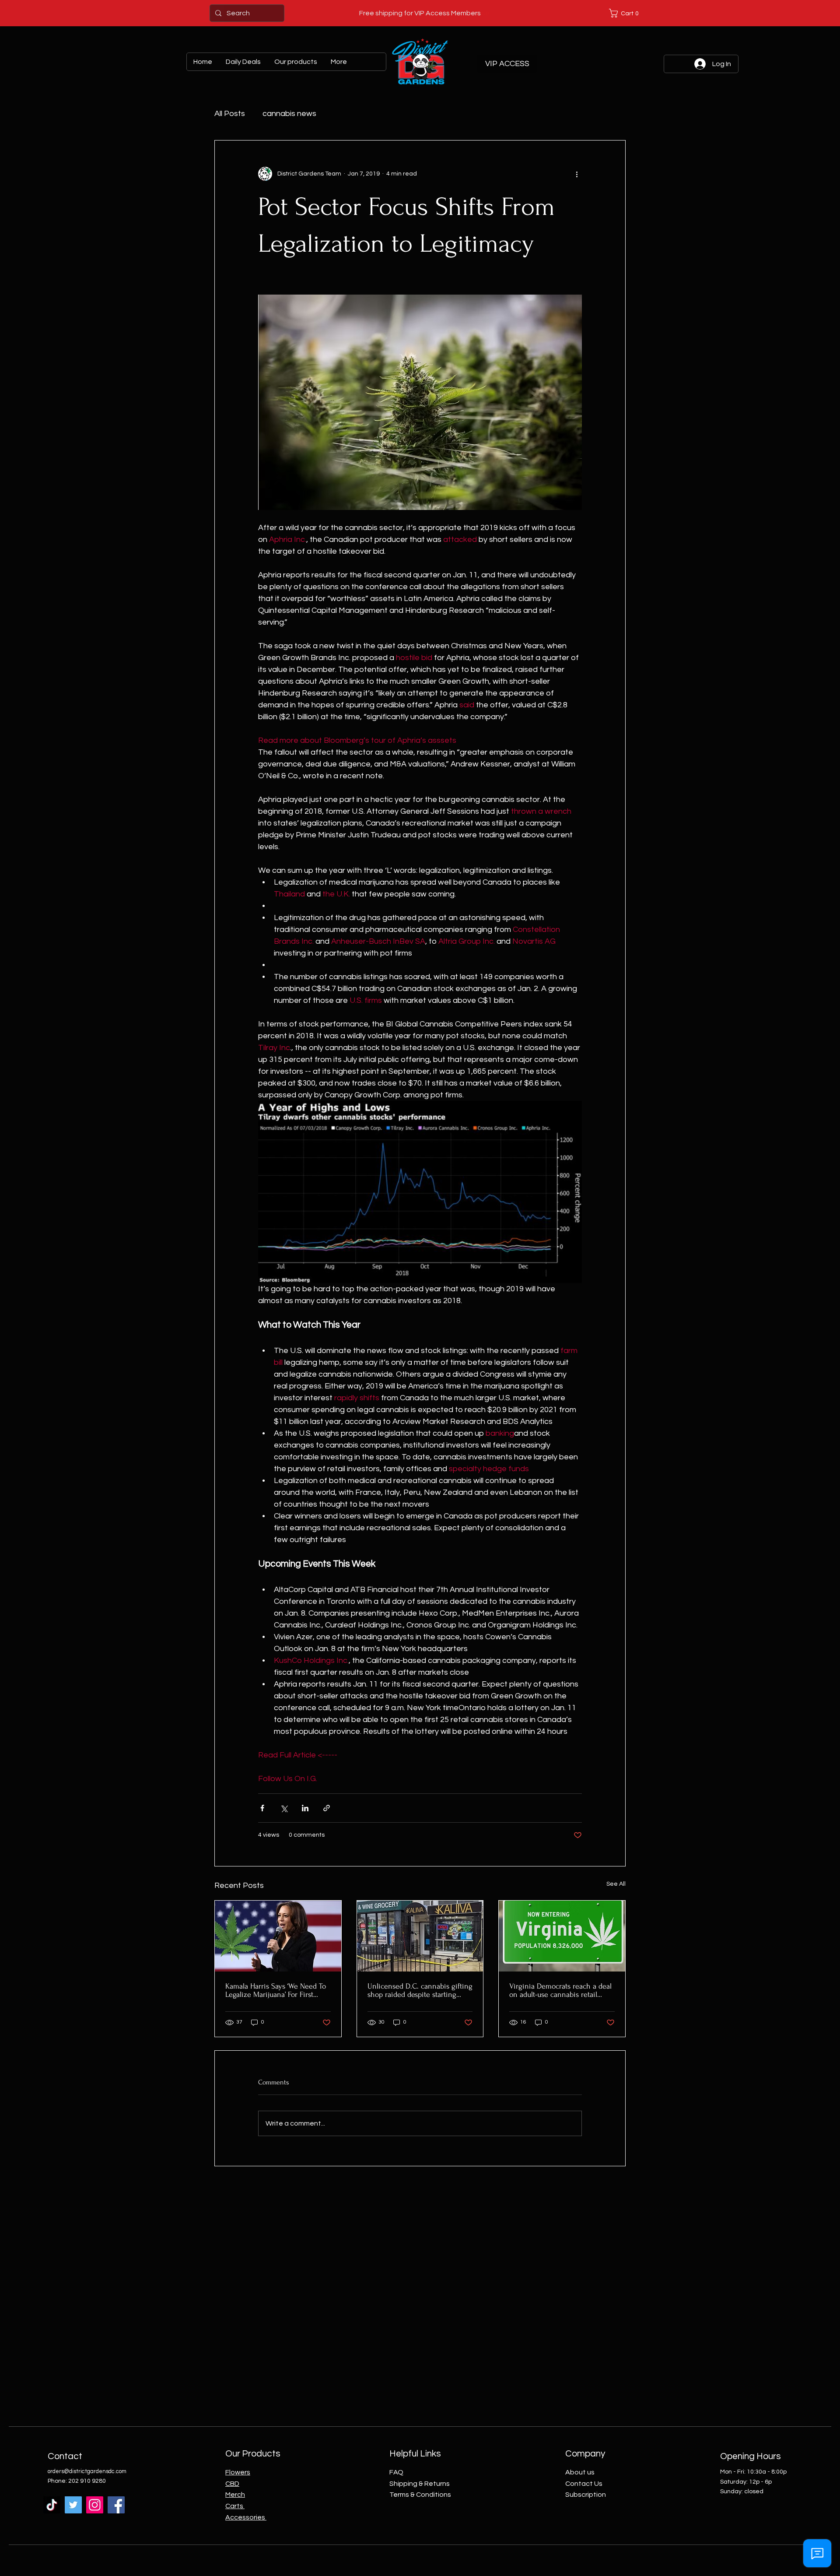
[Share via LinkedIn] (305, 1808)
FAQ (396, 2472)
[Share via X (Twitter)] (284, 1808)
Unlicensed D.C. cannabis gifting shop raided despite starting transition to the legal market (420, 1990)
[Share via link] (327, 1808)
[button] (626, 13)
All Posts (230, 114)
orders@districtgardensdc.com (87, 2471)
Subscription (586, 2495)
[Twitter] (73, 2505)
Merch (235, 2495)
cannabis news (289, 114)
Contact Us (584, 2484)
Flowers (238, 2472)
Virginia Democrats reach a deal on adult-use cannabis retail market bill (560, 1990)
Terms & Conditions (420, 2495)
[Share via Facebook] (262, 1808)
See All (616, 1884)
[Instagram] (95, 2505)
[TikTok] (52, 2505)
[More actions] (577, 174)
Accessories (246, 2517)
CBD (232, 2484)
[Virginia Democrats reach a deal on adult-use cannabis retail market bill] (562, 1936)
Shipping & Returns (420, 2484)
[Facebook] (116, 2505)
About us (580, 2472)
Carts (235, 2506)
